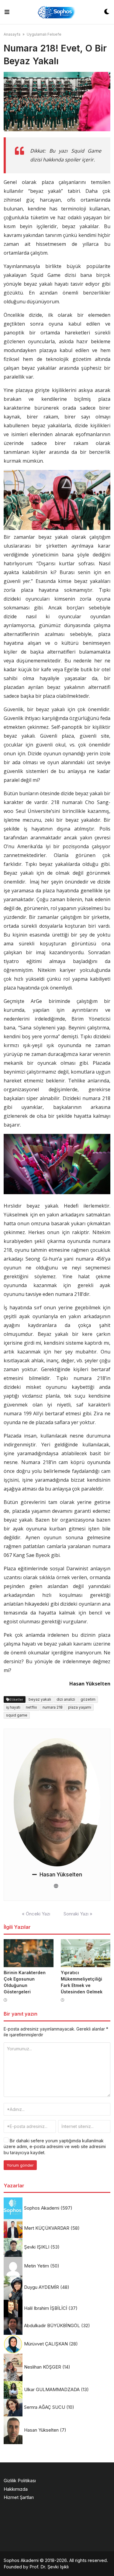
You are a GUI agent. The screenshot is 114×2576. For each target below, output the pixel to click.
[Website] (56, 1886)
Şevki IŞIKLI (37, 2247)
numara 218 (53, 1707)
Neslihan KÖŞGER (43, 2367)
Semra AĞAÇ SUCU (45, 2407)
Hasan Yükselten (61, 1875)
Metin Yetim (36, 2266)
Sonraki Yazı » (78, 1914)
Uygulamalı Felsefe (44, 34)
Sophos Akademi (42, 2208)
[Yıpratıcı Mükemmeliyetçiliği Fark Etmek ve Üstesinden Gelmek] (86, 1953)
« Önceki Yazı (36, 1914)
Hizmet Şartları (19, 2497)
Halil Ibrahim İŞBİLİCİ (46, 2308)
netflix (31, 1707)
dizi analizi (66, 1699)
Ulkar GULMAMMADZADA (52, 2389)
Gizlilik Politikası (20, 2481)
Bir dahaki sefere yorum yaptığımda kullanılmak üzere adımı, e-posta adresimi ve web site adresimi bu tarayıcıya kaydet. (55, 2147)
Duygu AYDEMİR (41, 2287)
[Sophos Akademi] (57, 12)
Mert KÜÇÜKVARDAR (47, 2228)
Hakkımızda (16, 2489)
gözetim (88, 1699)
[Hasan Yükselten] (57, 1802)
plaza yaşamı (80, 1707)
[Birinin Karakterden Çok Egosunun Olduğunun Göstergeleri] (29, 1953)
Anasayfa (12, 34)
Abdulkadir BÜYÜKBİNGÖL (52, 2325)
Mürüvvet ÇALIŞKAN (46, 2344)
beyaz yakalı (40, 1699)
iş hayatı (13, 1707)
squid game (17, 1715)
